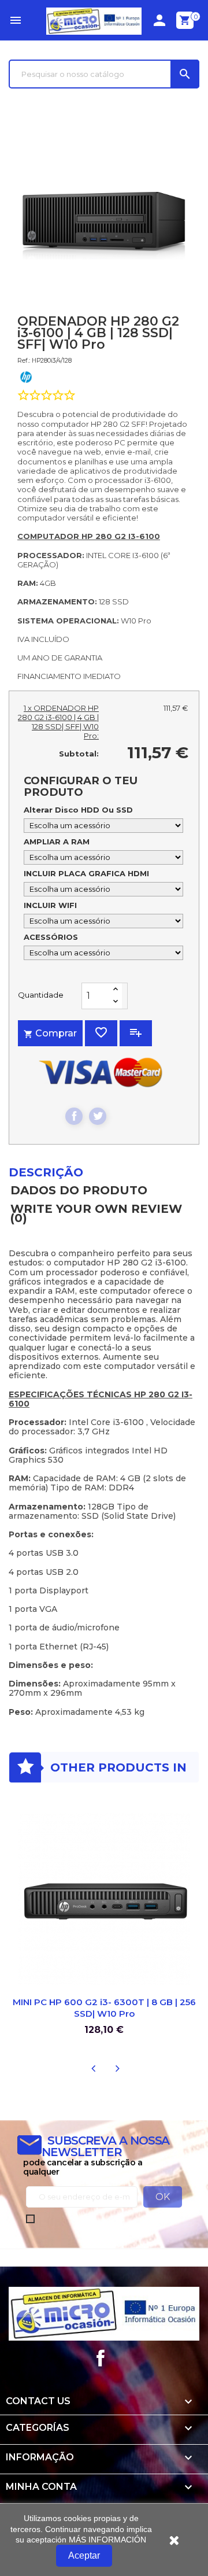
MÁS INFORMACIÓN (107, 2540)
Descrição (46, 1172)
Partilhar (74, 1116)
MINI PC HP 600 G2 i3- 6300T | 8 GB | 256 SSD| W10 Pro (104, 2008)
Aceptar (84, 2555)
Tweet (98, 1116)
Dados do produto (79, 1190)
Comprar (50, 1033)
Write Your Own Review (96, 1214)
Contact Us (38, 2401)
